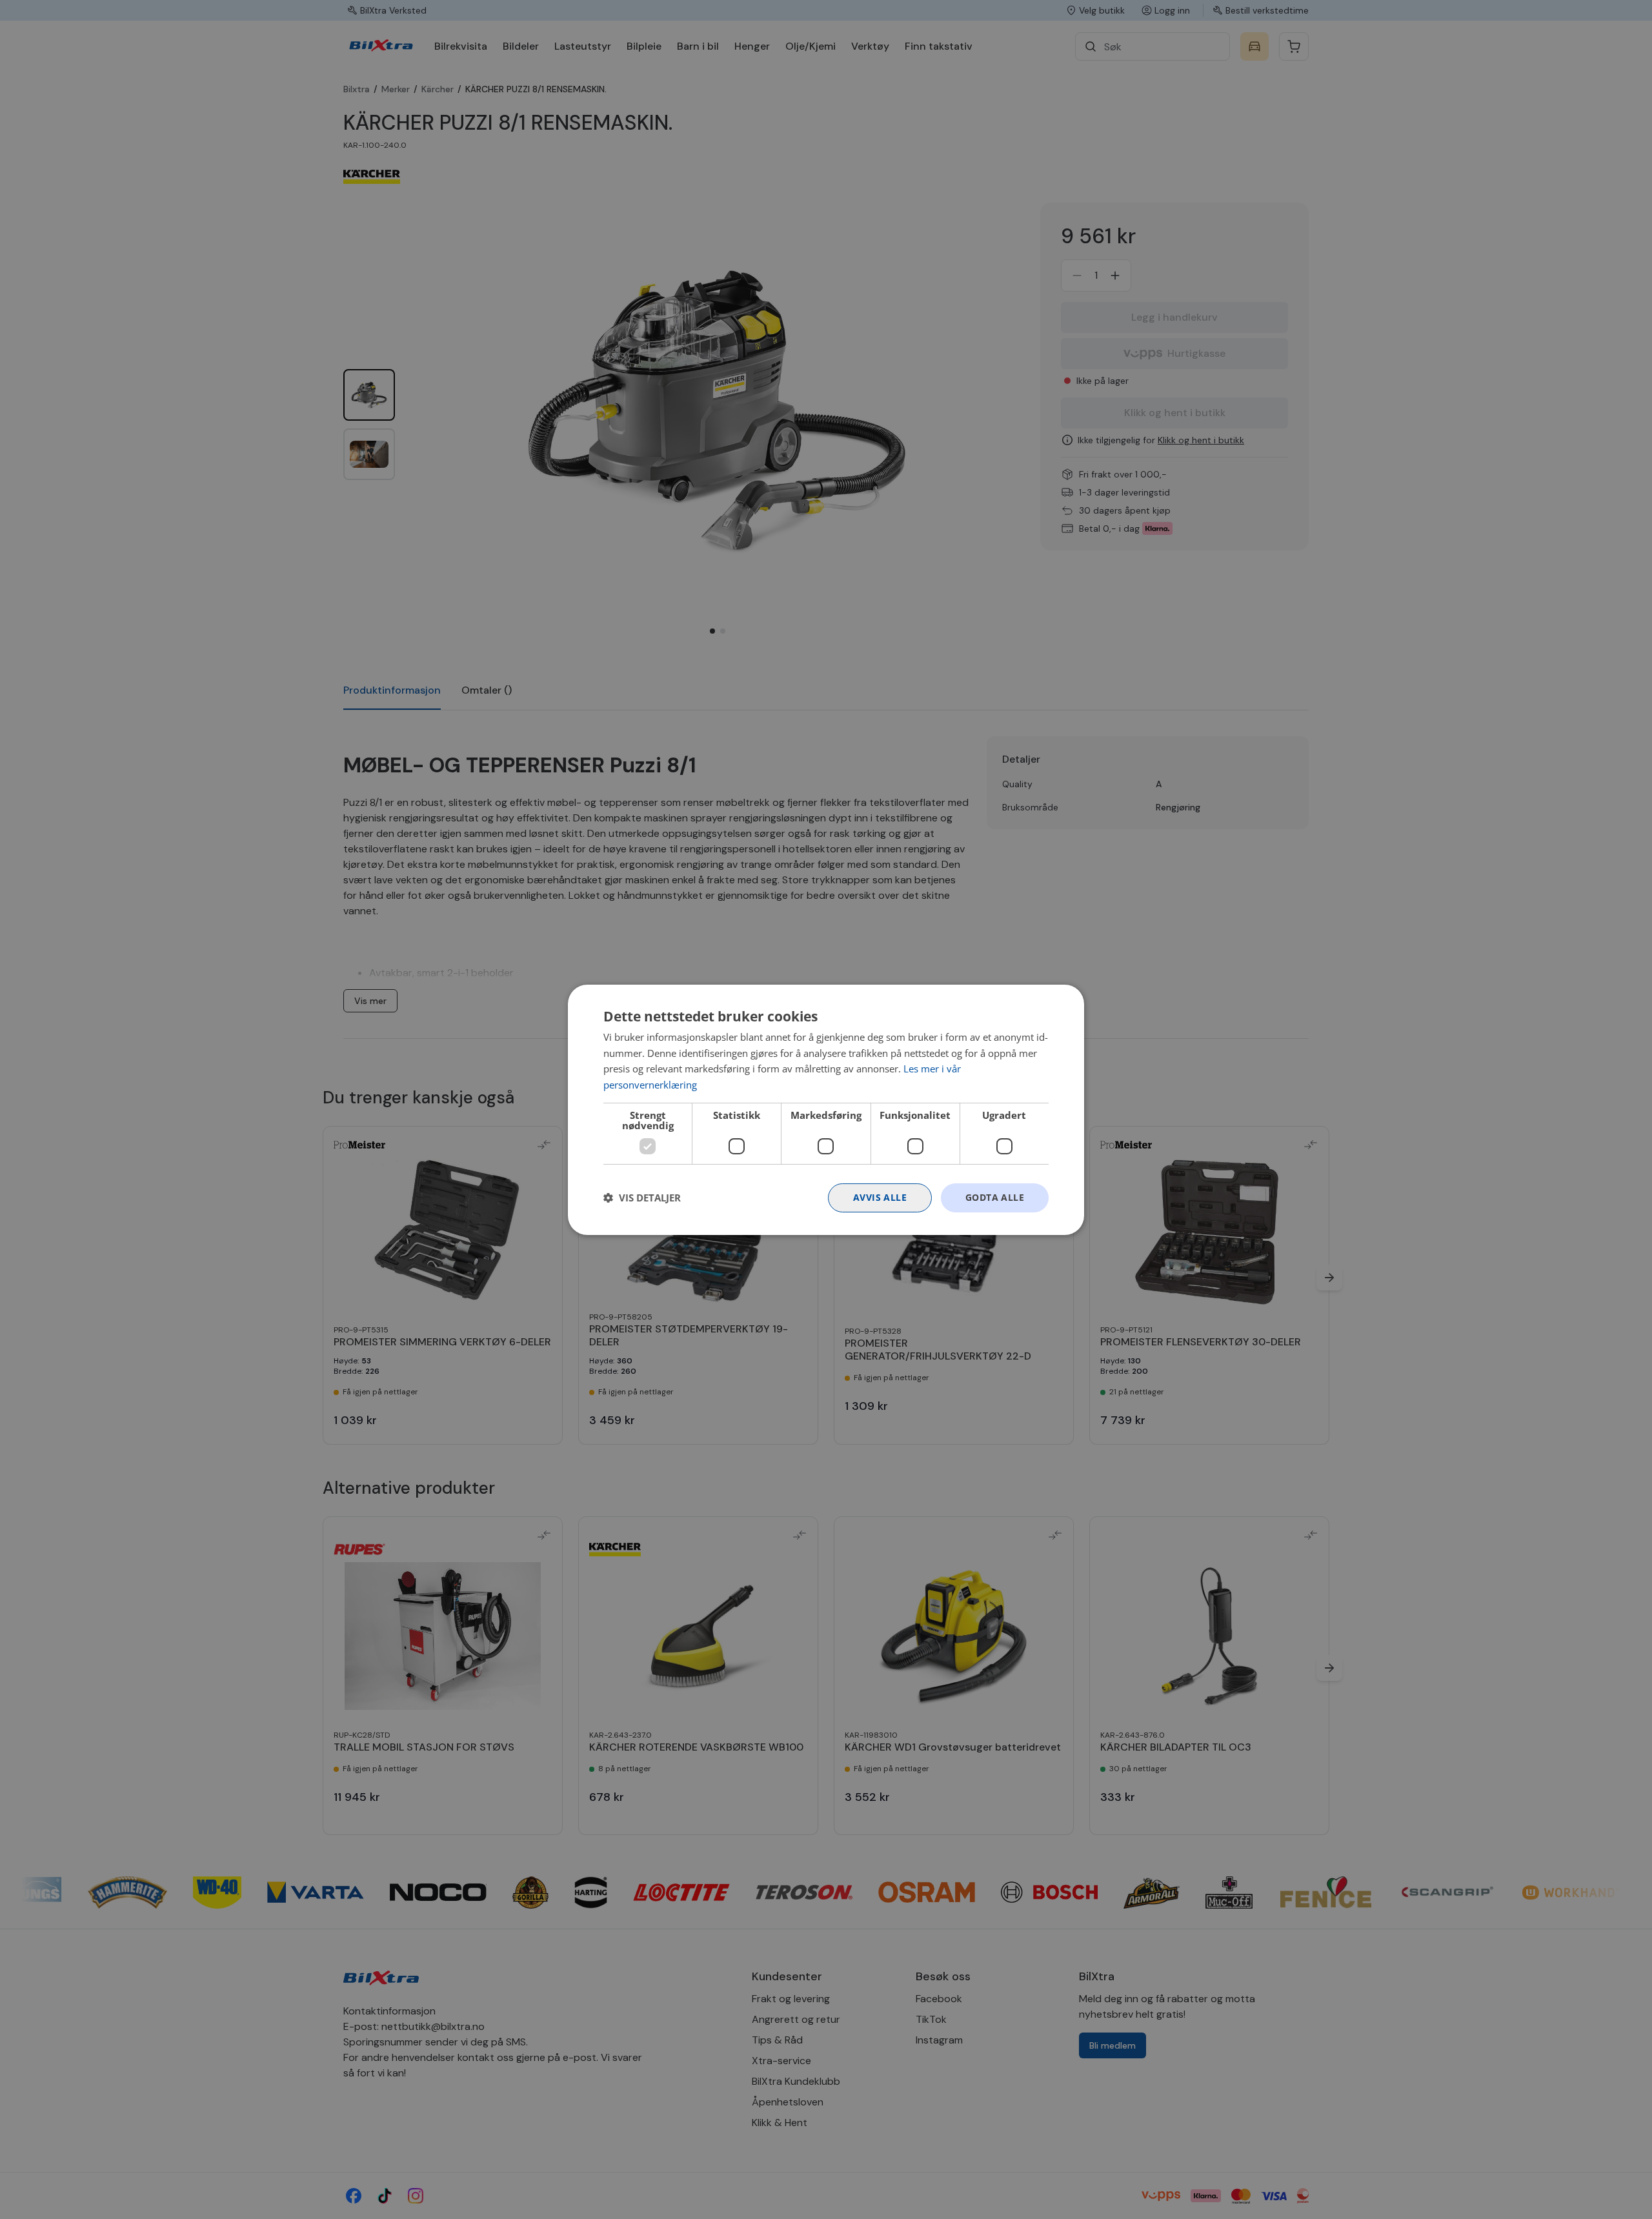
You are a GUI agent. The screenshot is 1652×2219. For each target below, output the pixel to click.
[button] (642, 1198)
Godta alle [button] (995, 1197)
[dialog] (826, 1109)
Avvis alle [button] (880, 1197)
